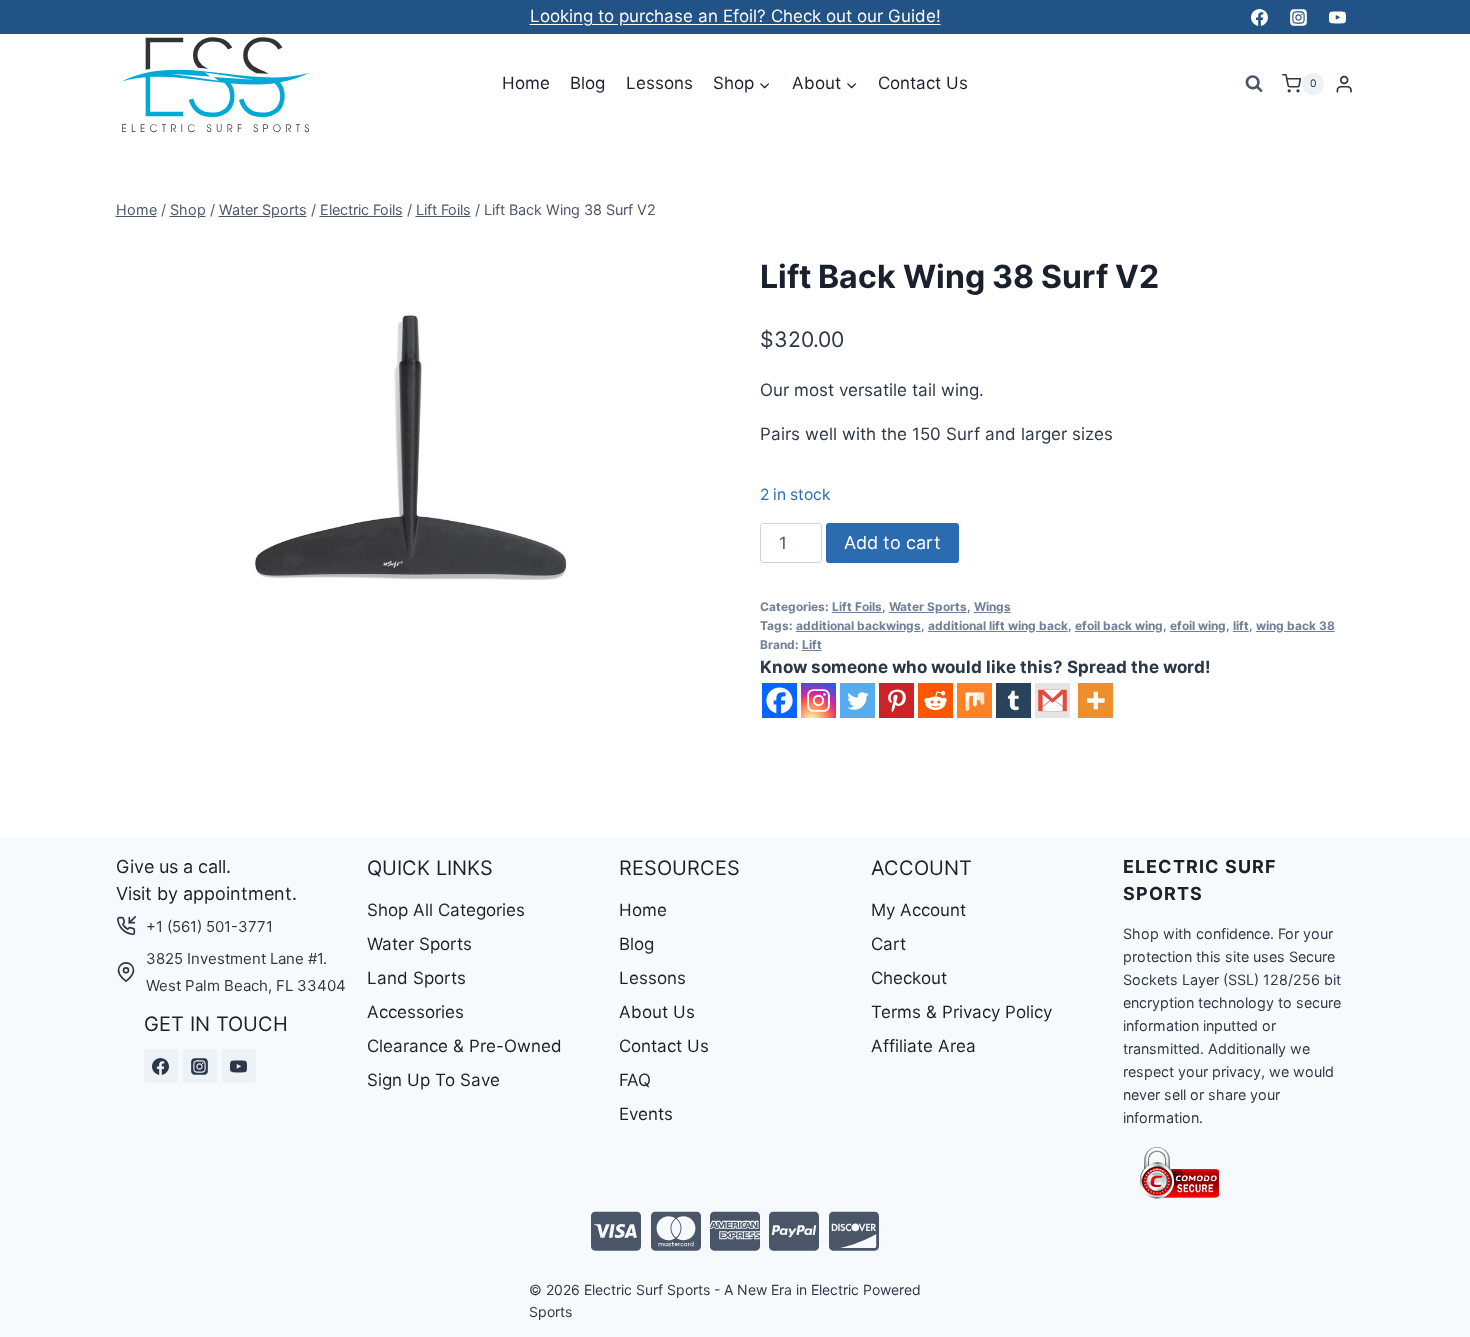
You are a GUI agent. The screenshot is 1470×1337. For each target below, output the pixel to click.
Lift (812, 644)
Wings (992, 606)
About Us (657, 1012)
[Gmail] (1052, 700)
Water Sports (928, 606)
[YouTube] (1338, 17)
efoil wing (1198, 625)
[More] (1095, 700)
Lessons (659, 83)
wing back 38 (1295, 625)
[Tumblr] (1013, 700)
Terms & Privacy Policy (961, 1012)
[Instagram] (1298, 17)
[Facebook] (1259, 17)
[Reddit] (935, 700)
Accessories (415, 1012)
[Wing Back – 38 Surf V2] (413, 467)
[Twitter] (857, 700)
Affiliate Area (923, 1046)
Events (646, 1114)
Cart (888, 944)
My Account (918, 910)
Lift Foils (857, 606)
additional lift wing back (998, 625)
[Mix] (974, 700)
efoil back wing (1119, 625)
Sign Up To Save (433, 1080)
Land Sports (416, 978)
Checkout (909, 978)
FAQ (635, 1080)
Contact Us (923, 83)
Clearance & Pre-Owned (464, 1046)
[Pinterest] (896, 700)
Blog (587, 83)
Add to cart (892, 542)
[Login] (1344, 84)
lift (1241, 625)
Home (526, 83)
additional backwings (858, 625)
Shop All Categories (446, 910)
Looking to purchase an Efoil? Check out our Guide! (735, 16)
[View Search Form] (1254, 84)
